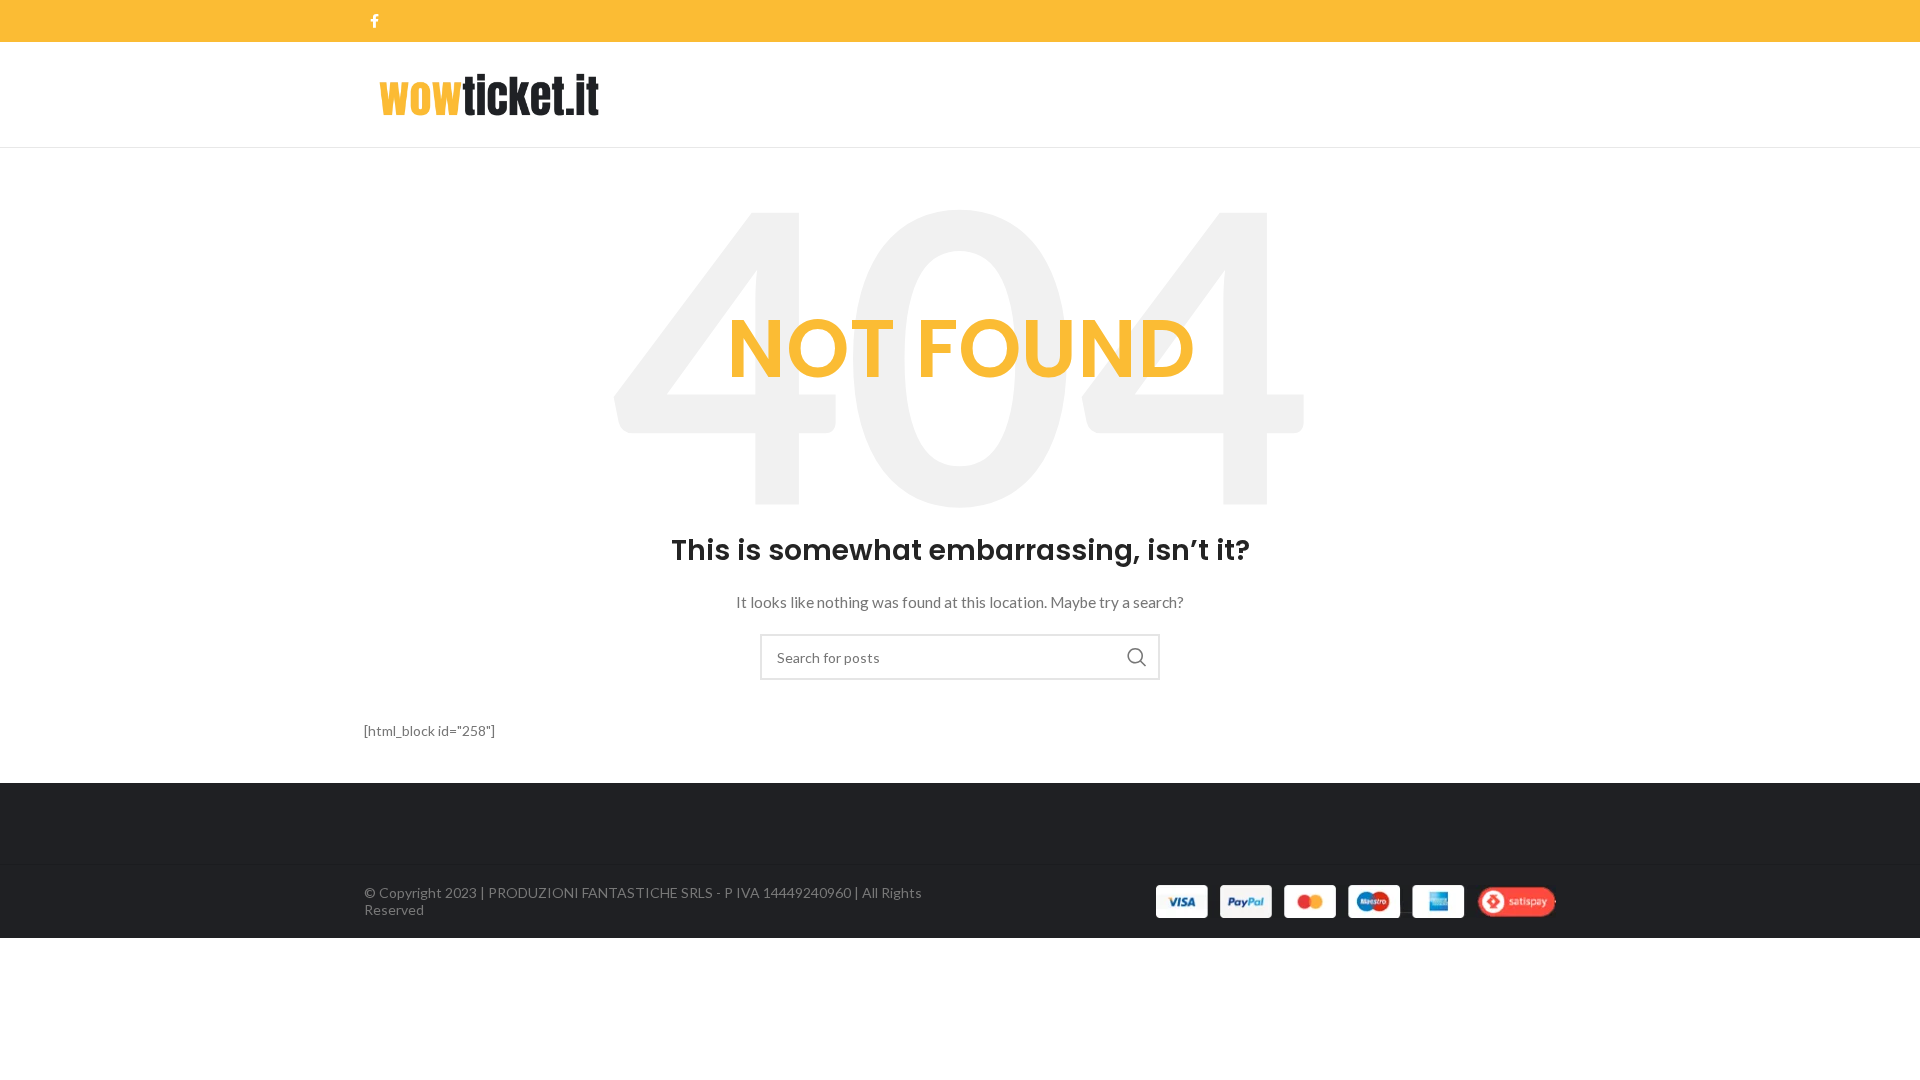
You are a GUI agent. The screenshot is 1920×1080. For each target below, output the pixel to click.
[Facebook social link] (374, 21)
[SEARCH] (1137, 657)
